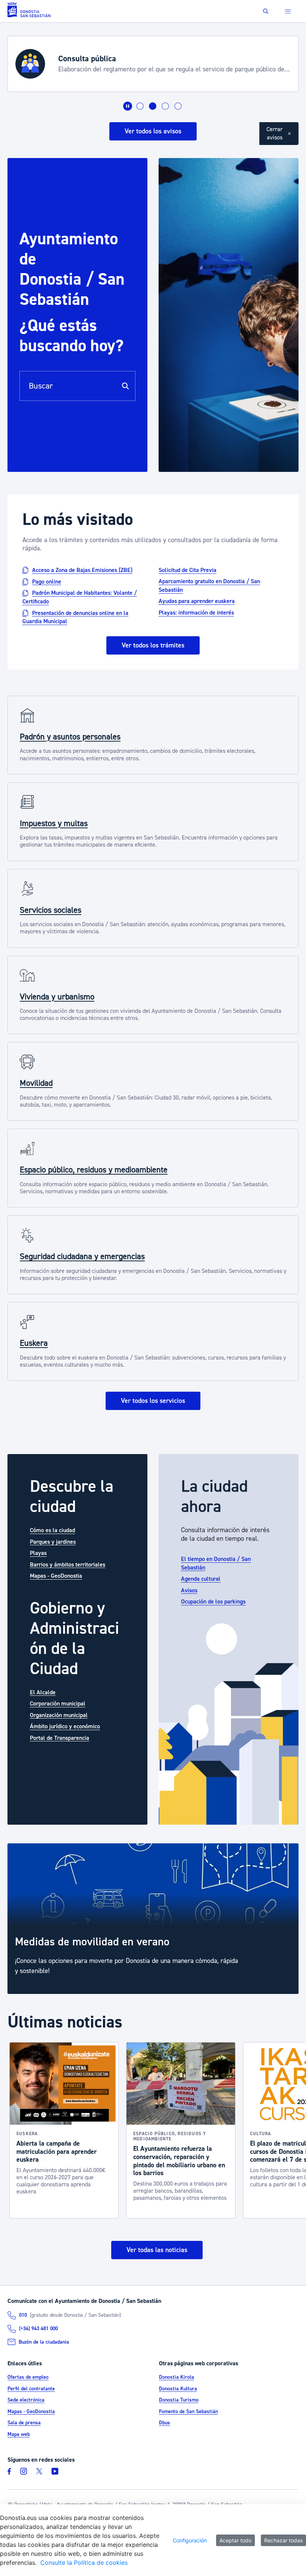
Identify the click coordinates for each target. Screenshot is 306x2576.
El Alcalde (43, 1692)
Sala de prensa (24, 2423)
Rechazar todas (283, 2540)
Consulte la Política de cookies (84, 2563)
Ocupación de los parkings (213, 1602)
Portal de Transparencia (60, 1738)
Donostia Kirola (177, 2377)
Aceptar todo (235, 2540)
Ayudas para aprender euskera (197, 601)
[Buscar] (125, 386)
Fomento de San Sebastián (188, 2412)
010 (23, 2315)
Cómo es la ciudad (52, 1530)
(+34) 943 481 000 (38, 2329)
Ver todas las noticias (157, 2250)
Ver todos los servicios (153, 1401)
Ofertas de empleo (28, 2377)
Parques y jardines (53, 1541)
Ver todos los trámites (153, 645)
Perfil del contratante (31, 2389)
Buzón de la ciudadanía (44, 2342)
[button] (266, 11)
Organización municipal (59, 1715)
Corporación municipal (58, 1704)
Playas (38, 1553)
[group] (153, 1919)
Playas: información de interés (196, 613)
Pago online (47, 581)
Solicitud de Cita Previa (188, 570)
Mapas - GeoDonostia (56, 1576)
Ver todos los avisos (153, 131)
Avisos (189, 1590)
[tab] (140, 106)
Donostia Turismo (179, 2400)
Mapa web (19, 2434)
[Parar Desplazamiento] (128, 106)
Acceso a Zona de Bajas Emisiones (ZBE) (82, 570)
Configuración (190, 2540)
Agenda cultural (201, 1579)
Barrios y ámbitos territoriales (68, 1564)
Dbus (165, 2423)
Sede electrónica (26, 2400)
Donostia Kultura (178, 2389)
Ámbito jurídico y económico (65, 1726)
